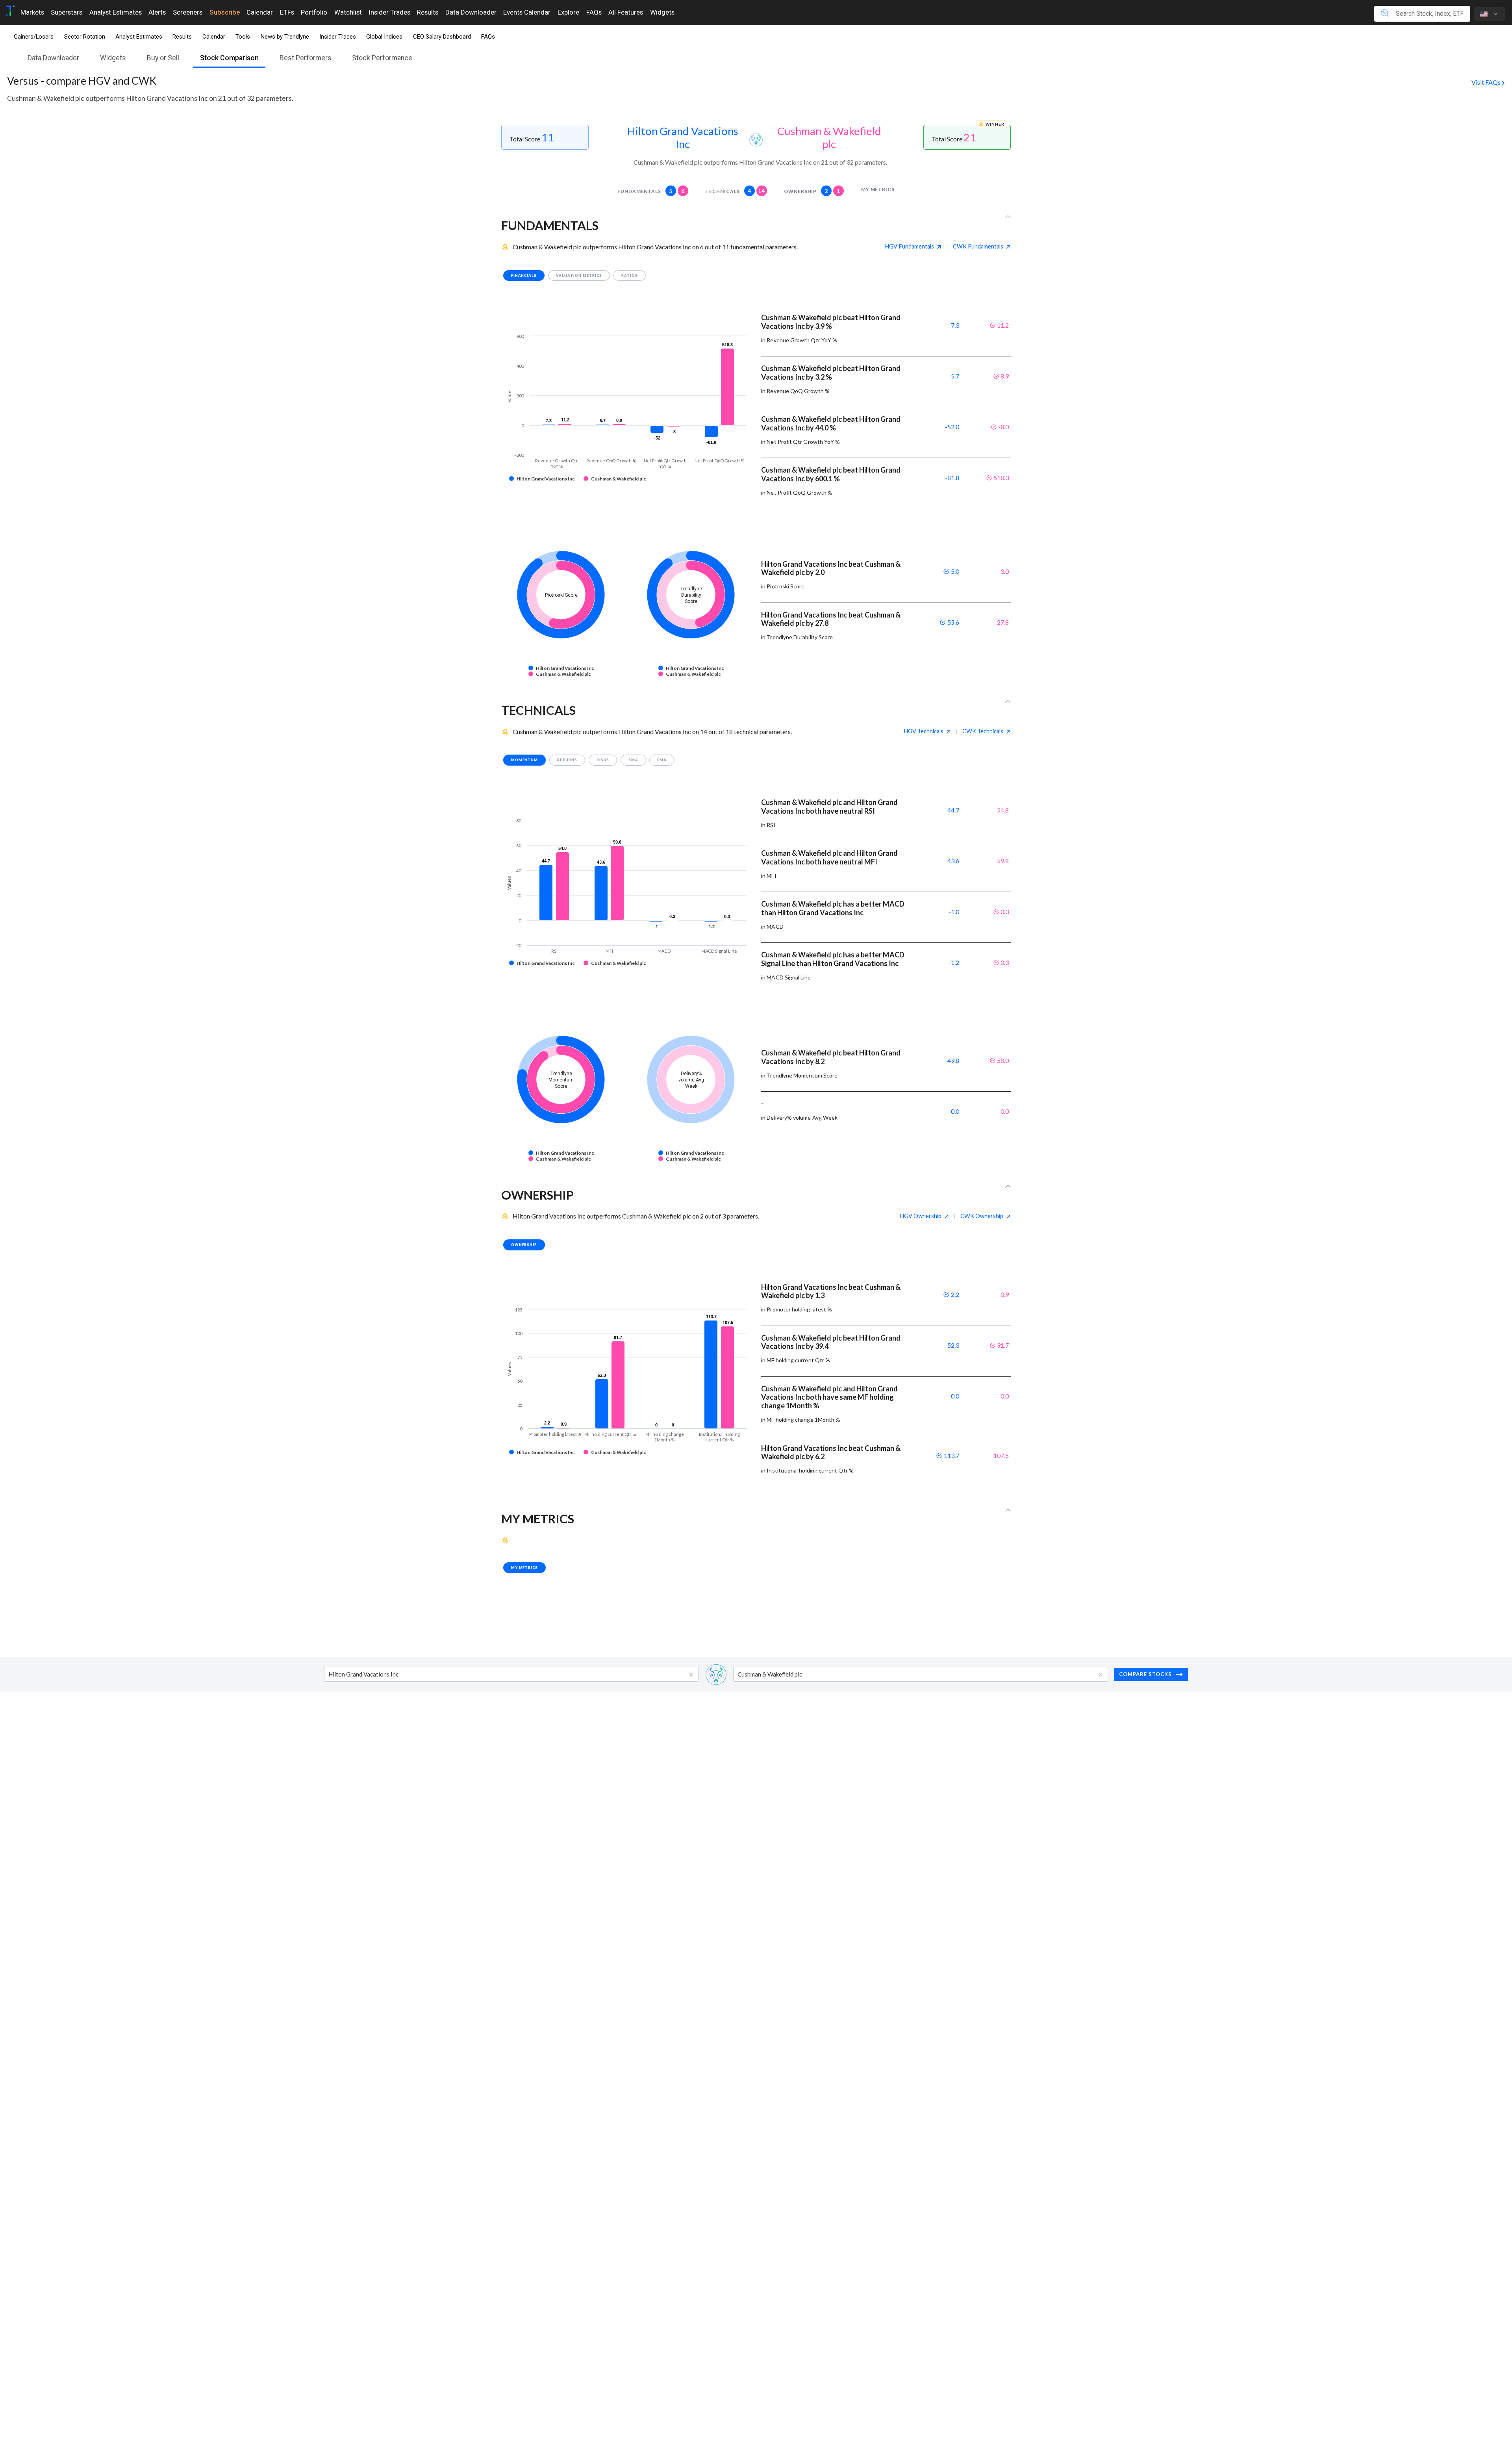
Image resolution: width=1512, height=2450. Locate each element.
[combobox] (329, 1675)
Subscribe (225, 12)
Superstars (67, 12)
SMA (633, 760)
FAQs (594, 12)
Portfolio (314, 12)
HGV (909, 246)
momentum (525, 760)
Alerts (157, 12)
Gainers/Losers (34, 37)
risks (603, 760)
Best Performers (306, 58)
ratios (630, 275)
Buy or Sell (163, 58)
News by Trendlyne (285, 37)
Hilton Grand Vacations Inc (683, 137)
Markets (32, 12)
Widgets (662, 12)
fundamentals (651, 191)
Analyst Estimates (116, 12)
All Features (626, 12)
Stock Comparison (229, 58)
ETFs (287, 12)
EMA (662, 760)
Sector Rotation (85, 37)
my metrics (878, 189)
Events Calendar (527, 12)
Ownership (812, 191)
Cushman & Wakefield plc (829, 137)
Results (428, 12)
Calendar (260, 12)
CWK (978, 246)
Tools (243, 37)
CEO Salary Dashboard (442, 37)
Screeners (188, 12)
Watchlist (348, 12)
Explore (568, 12)
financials (524, 275)
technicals (735, 191)
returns (567, 760)
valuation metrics (579, 275)
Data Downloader (471, 12)
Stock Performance (382, 58)
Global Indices (384, 37)
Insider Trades (390, 12)
